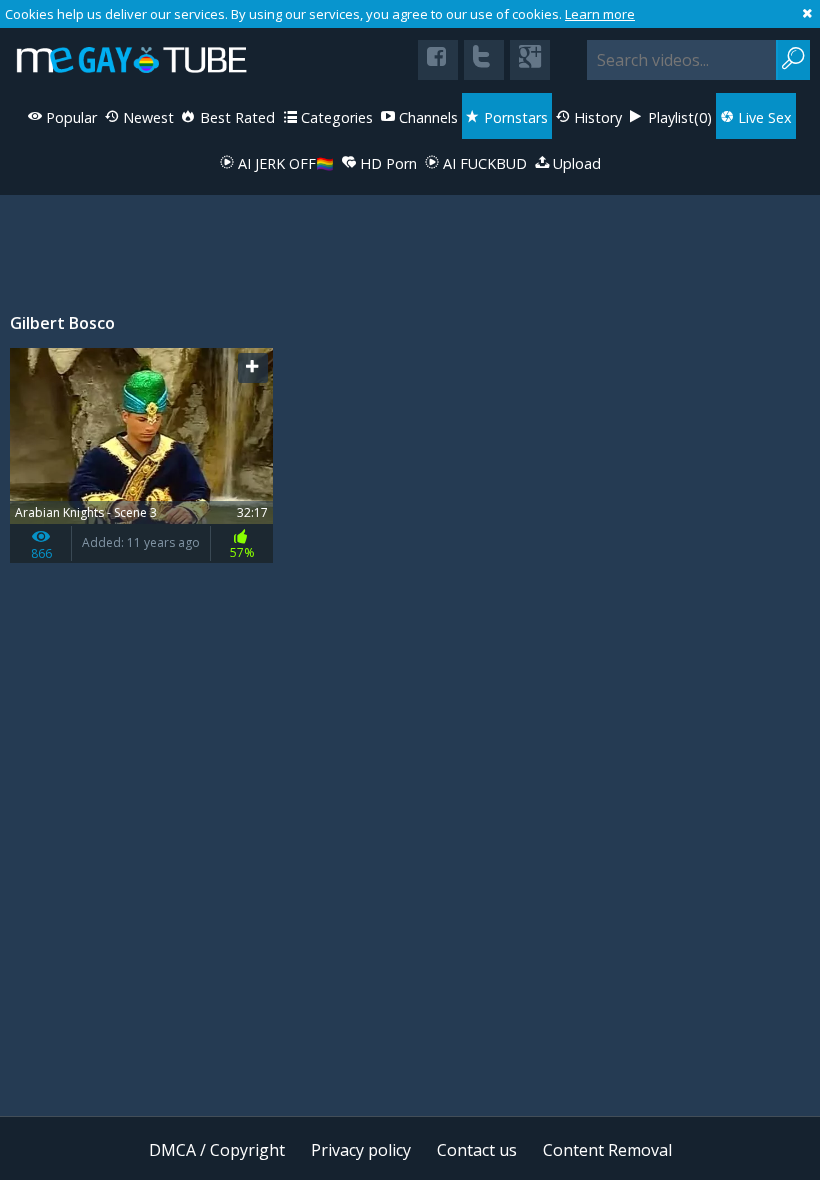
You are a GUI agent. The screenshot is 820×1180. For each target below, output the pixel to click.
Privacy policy (361, 1150)
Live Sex (763, 117)
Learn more (600, 14)
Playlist (678, 117)
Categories (335, 117)
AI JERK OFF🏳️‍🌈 (284, 163)
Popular (69, 117)
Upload (575, 163)
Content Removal (607, 1150)
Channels (426, 117)
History (596, 117)
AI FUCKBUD (483, 163)
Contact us (477, 1150)
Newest (146, 117)
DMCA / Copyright (217, 1150)
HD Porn (386, 163)
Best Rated (235, 117)
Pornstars (514, 117)
